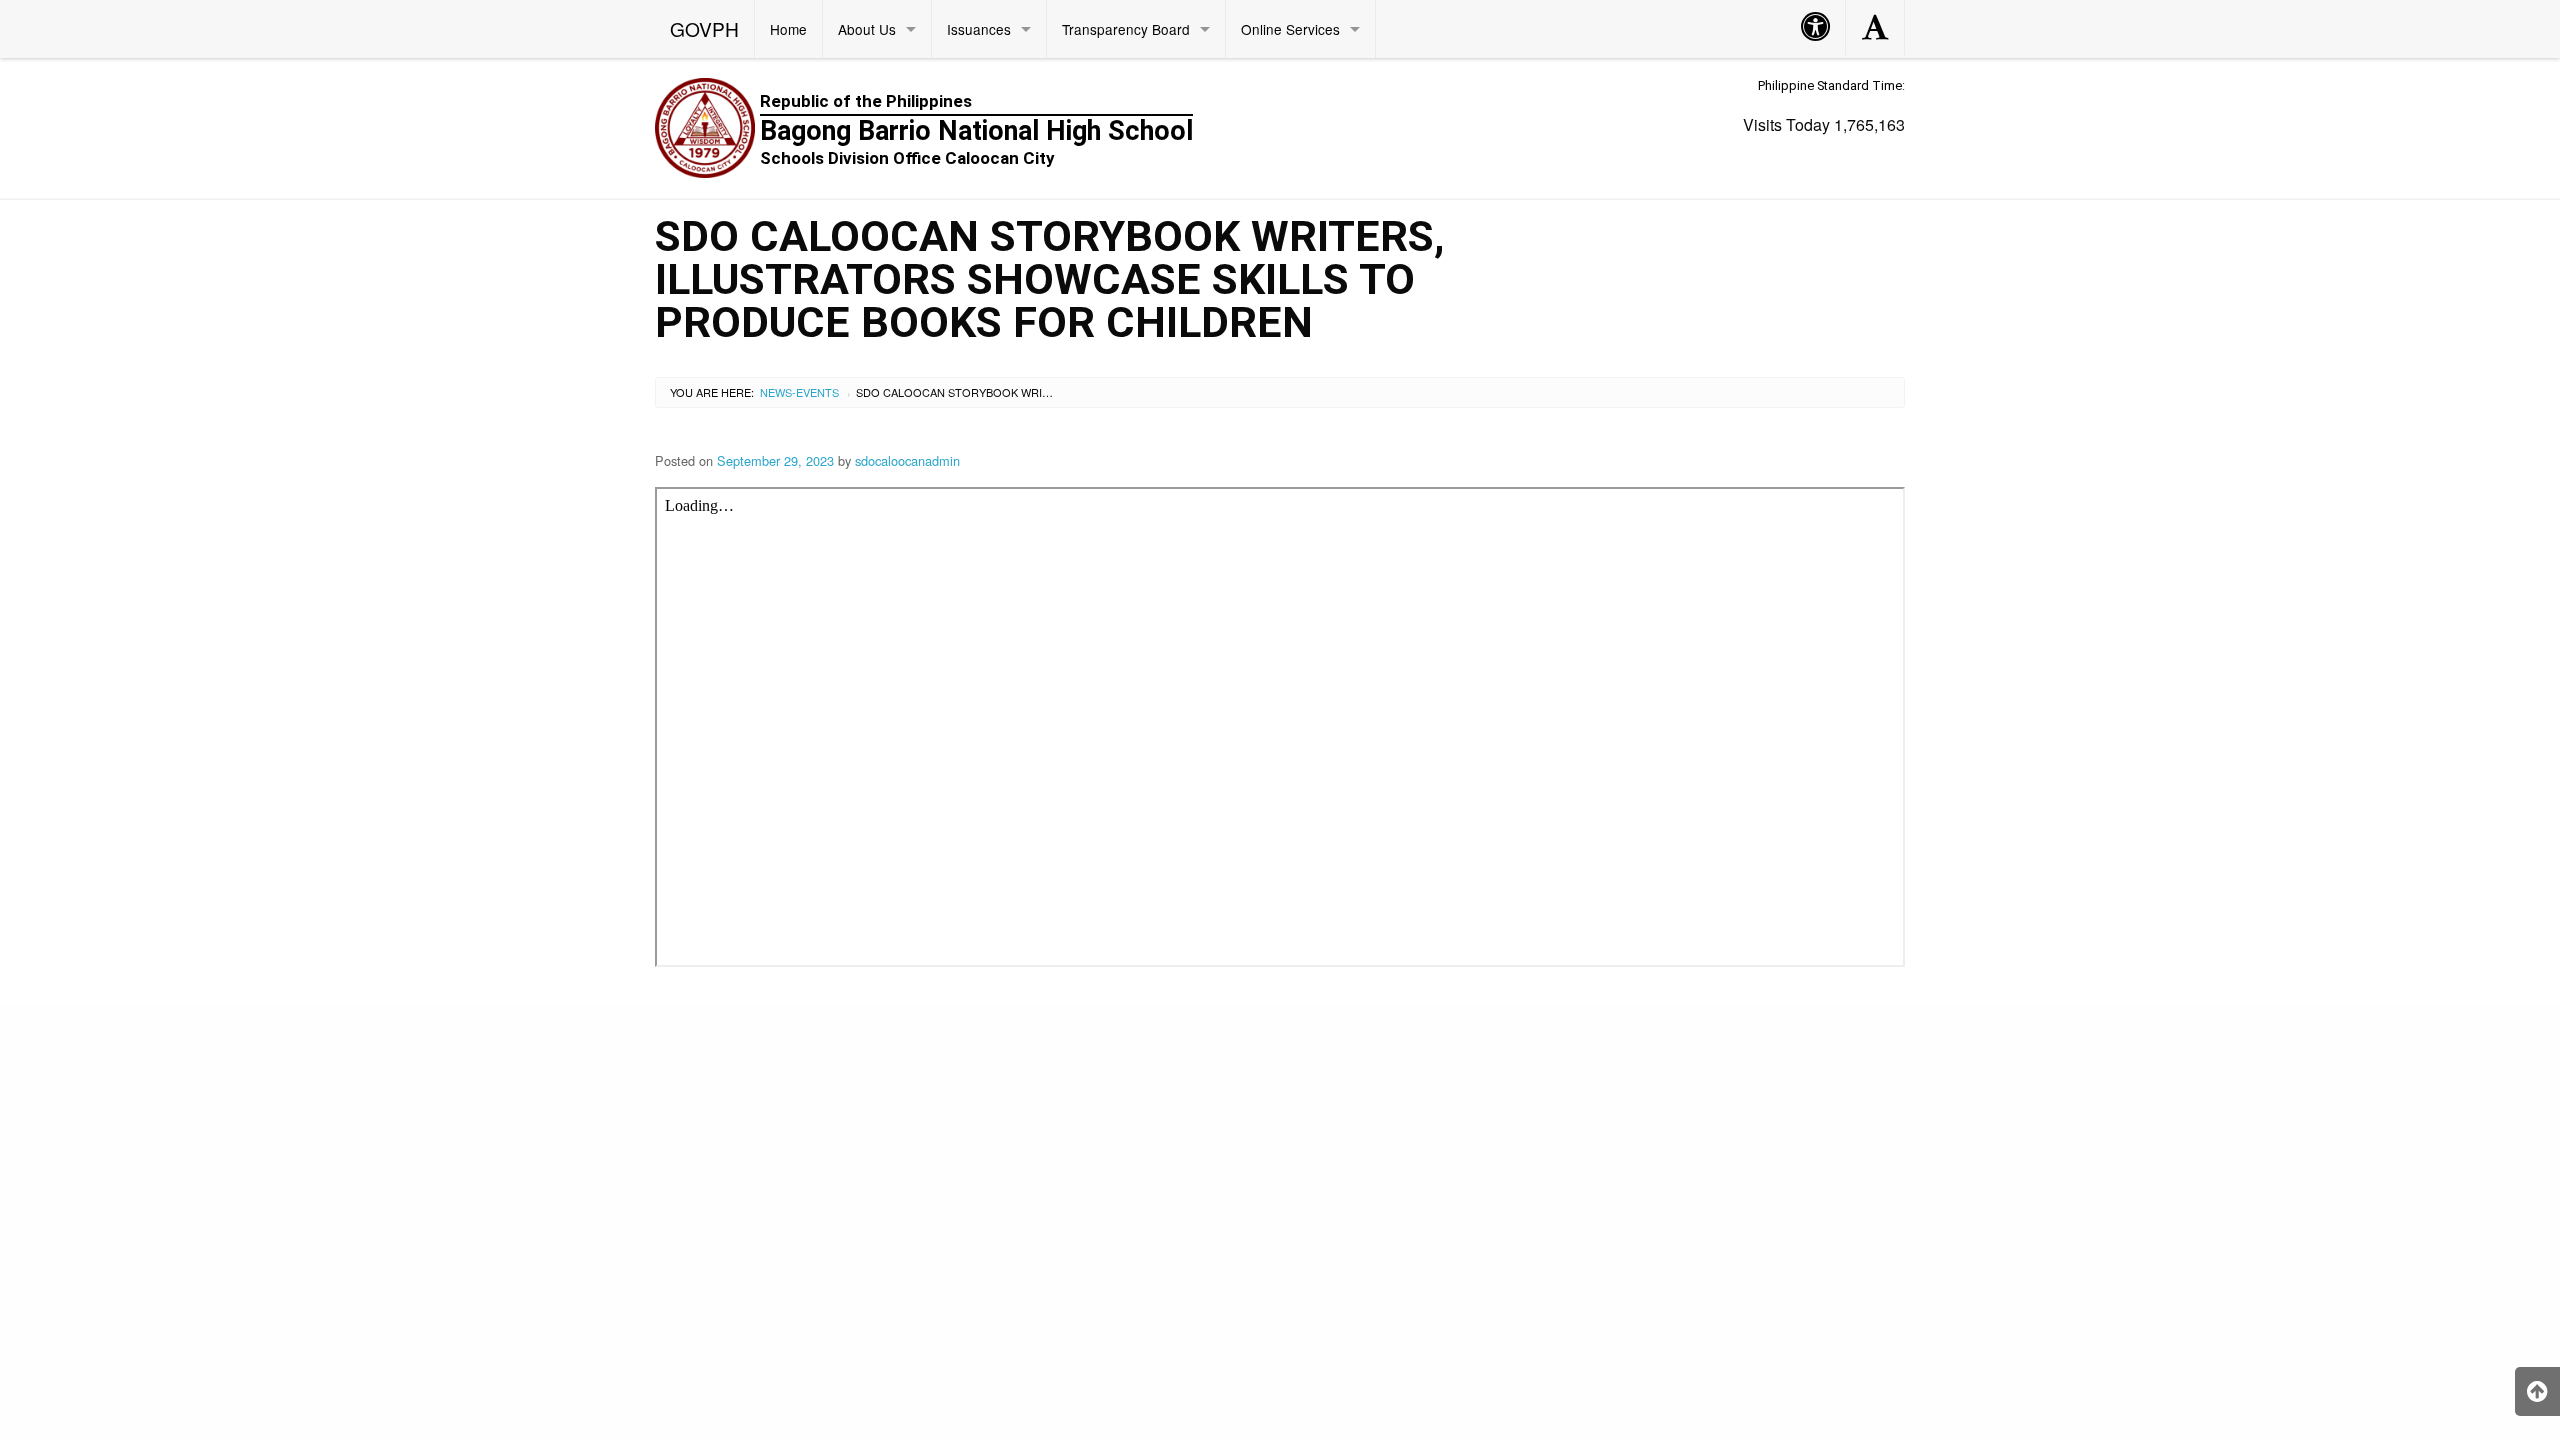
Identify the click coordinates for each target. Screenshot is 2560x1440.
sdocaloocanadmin (907, 460)
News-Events (799, 392)
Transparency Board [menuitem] (1126, 29)
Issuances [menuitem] (979, 29)
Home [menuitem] (788, 29)
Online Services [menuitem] (1290, 29)
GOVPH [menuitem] (704, 28)
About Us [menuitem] (867, 29)
